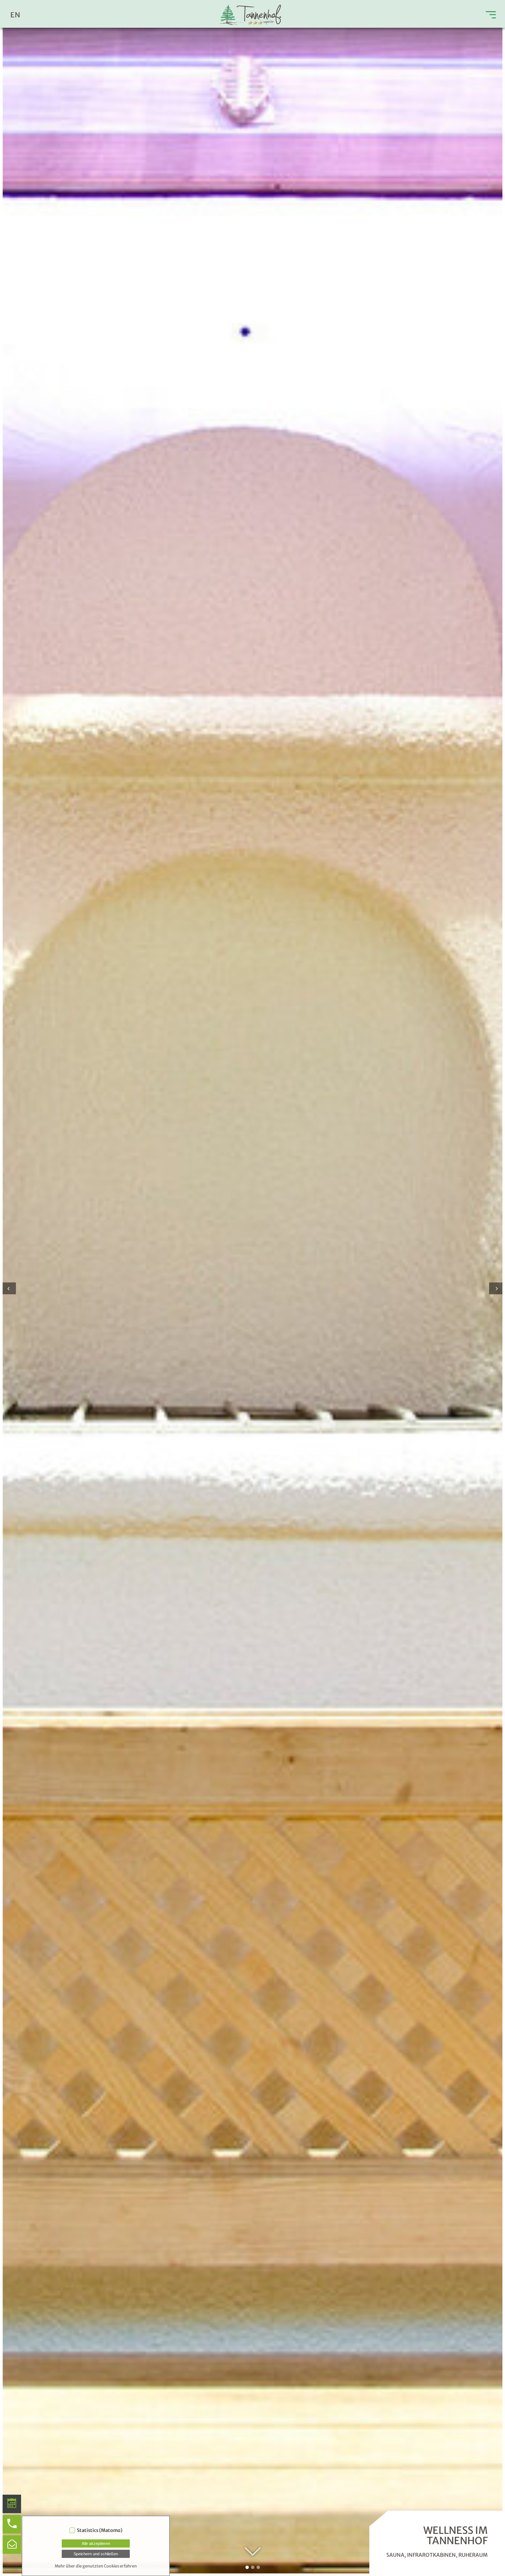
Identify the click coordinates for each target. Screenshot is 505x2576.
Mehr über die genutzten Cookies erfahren (96, 2566)
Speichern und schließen (96, 2554)
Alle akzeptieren (96, 2543)
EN (15, 15)
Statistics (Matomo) (100, 2530)
